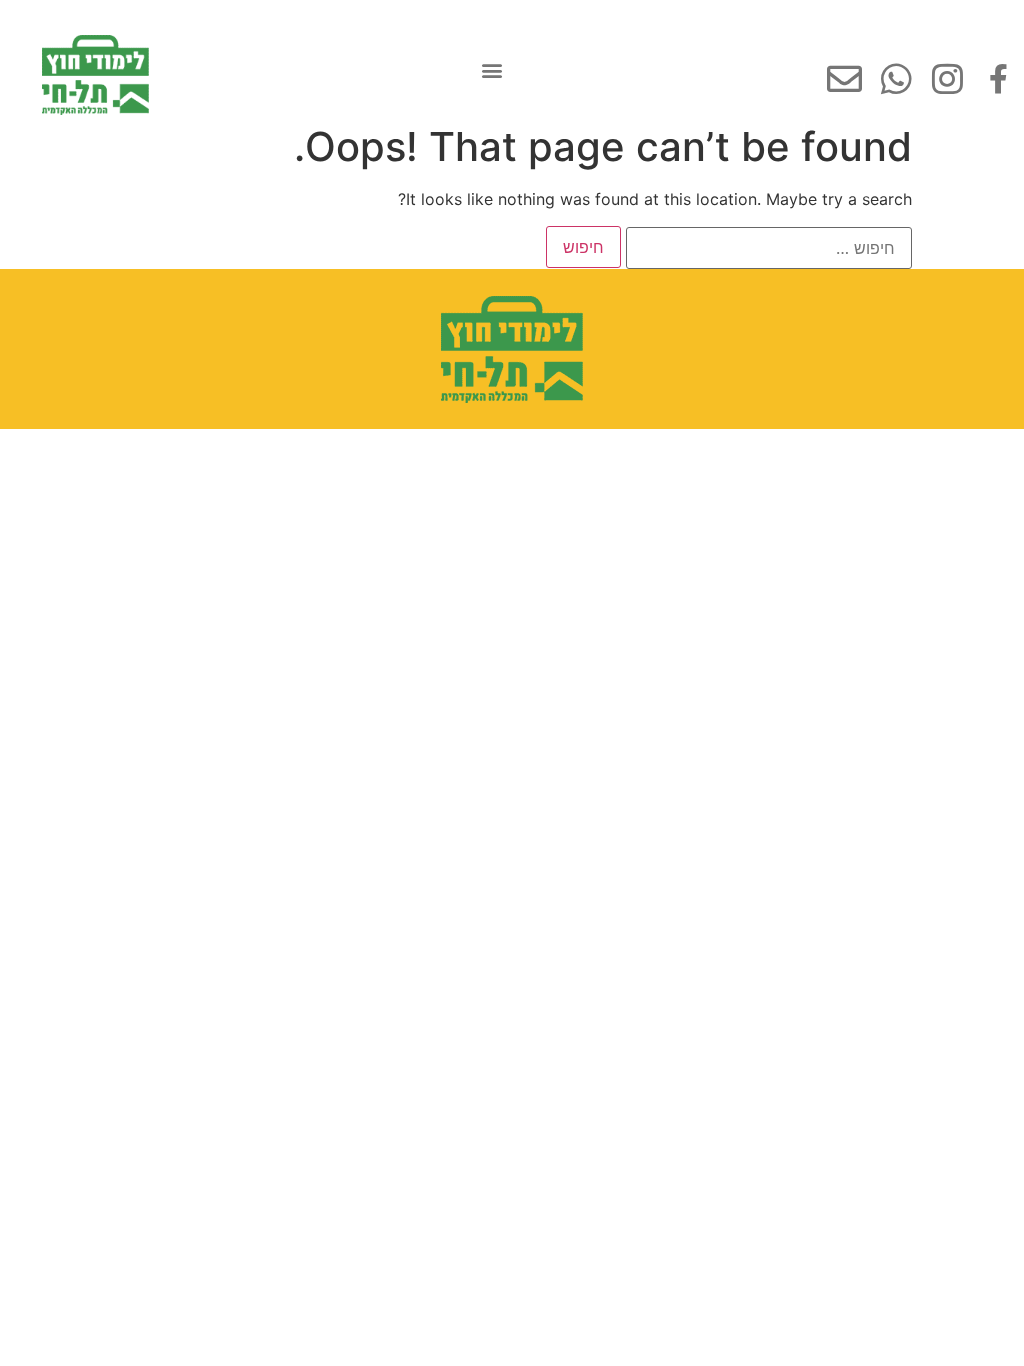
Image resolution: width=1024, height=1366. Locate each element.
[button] (491, 70)
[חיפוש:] (769, 248)
